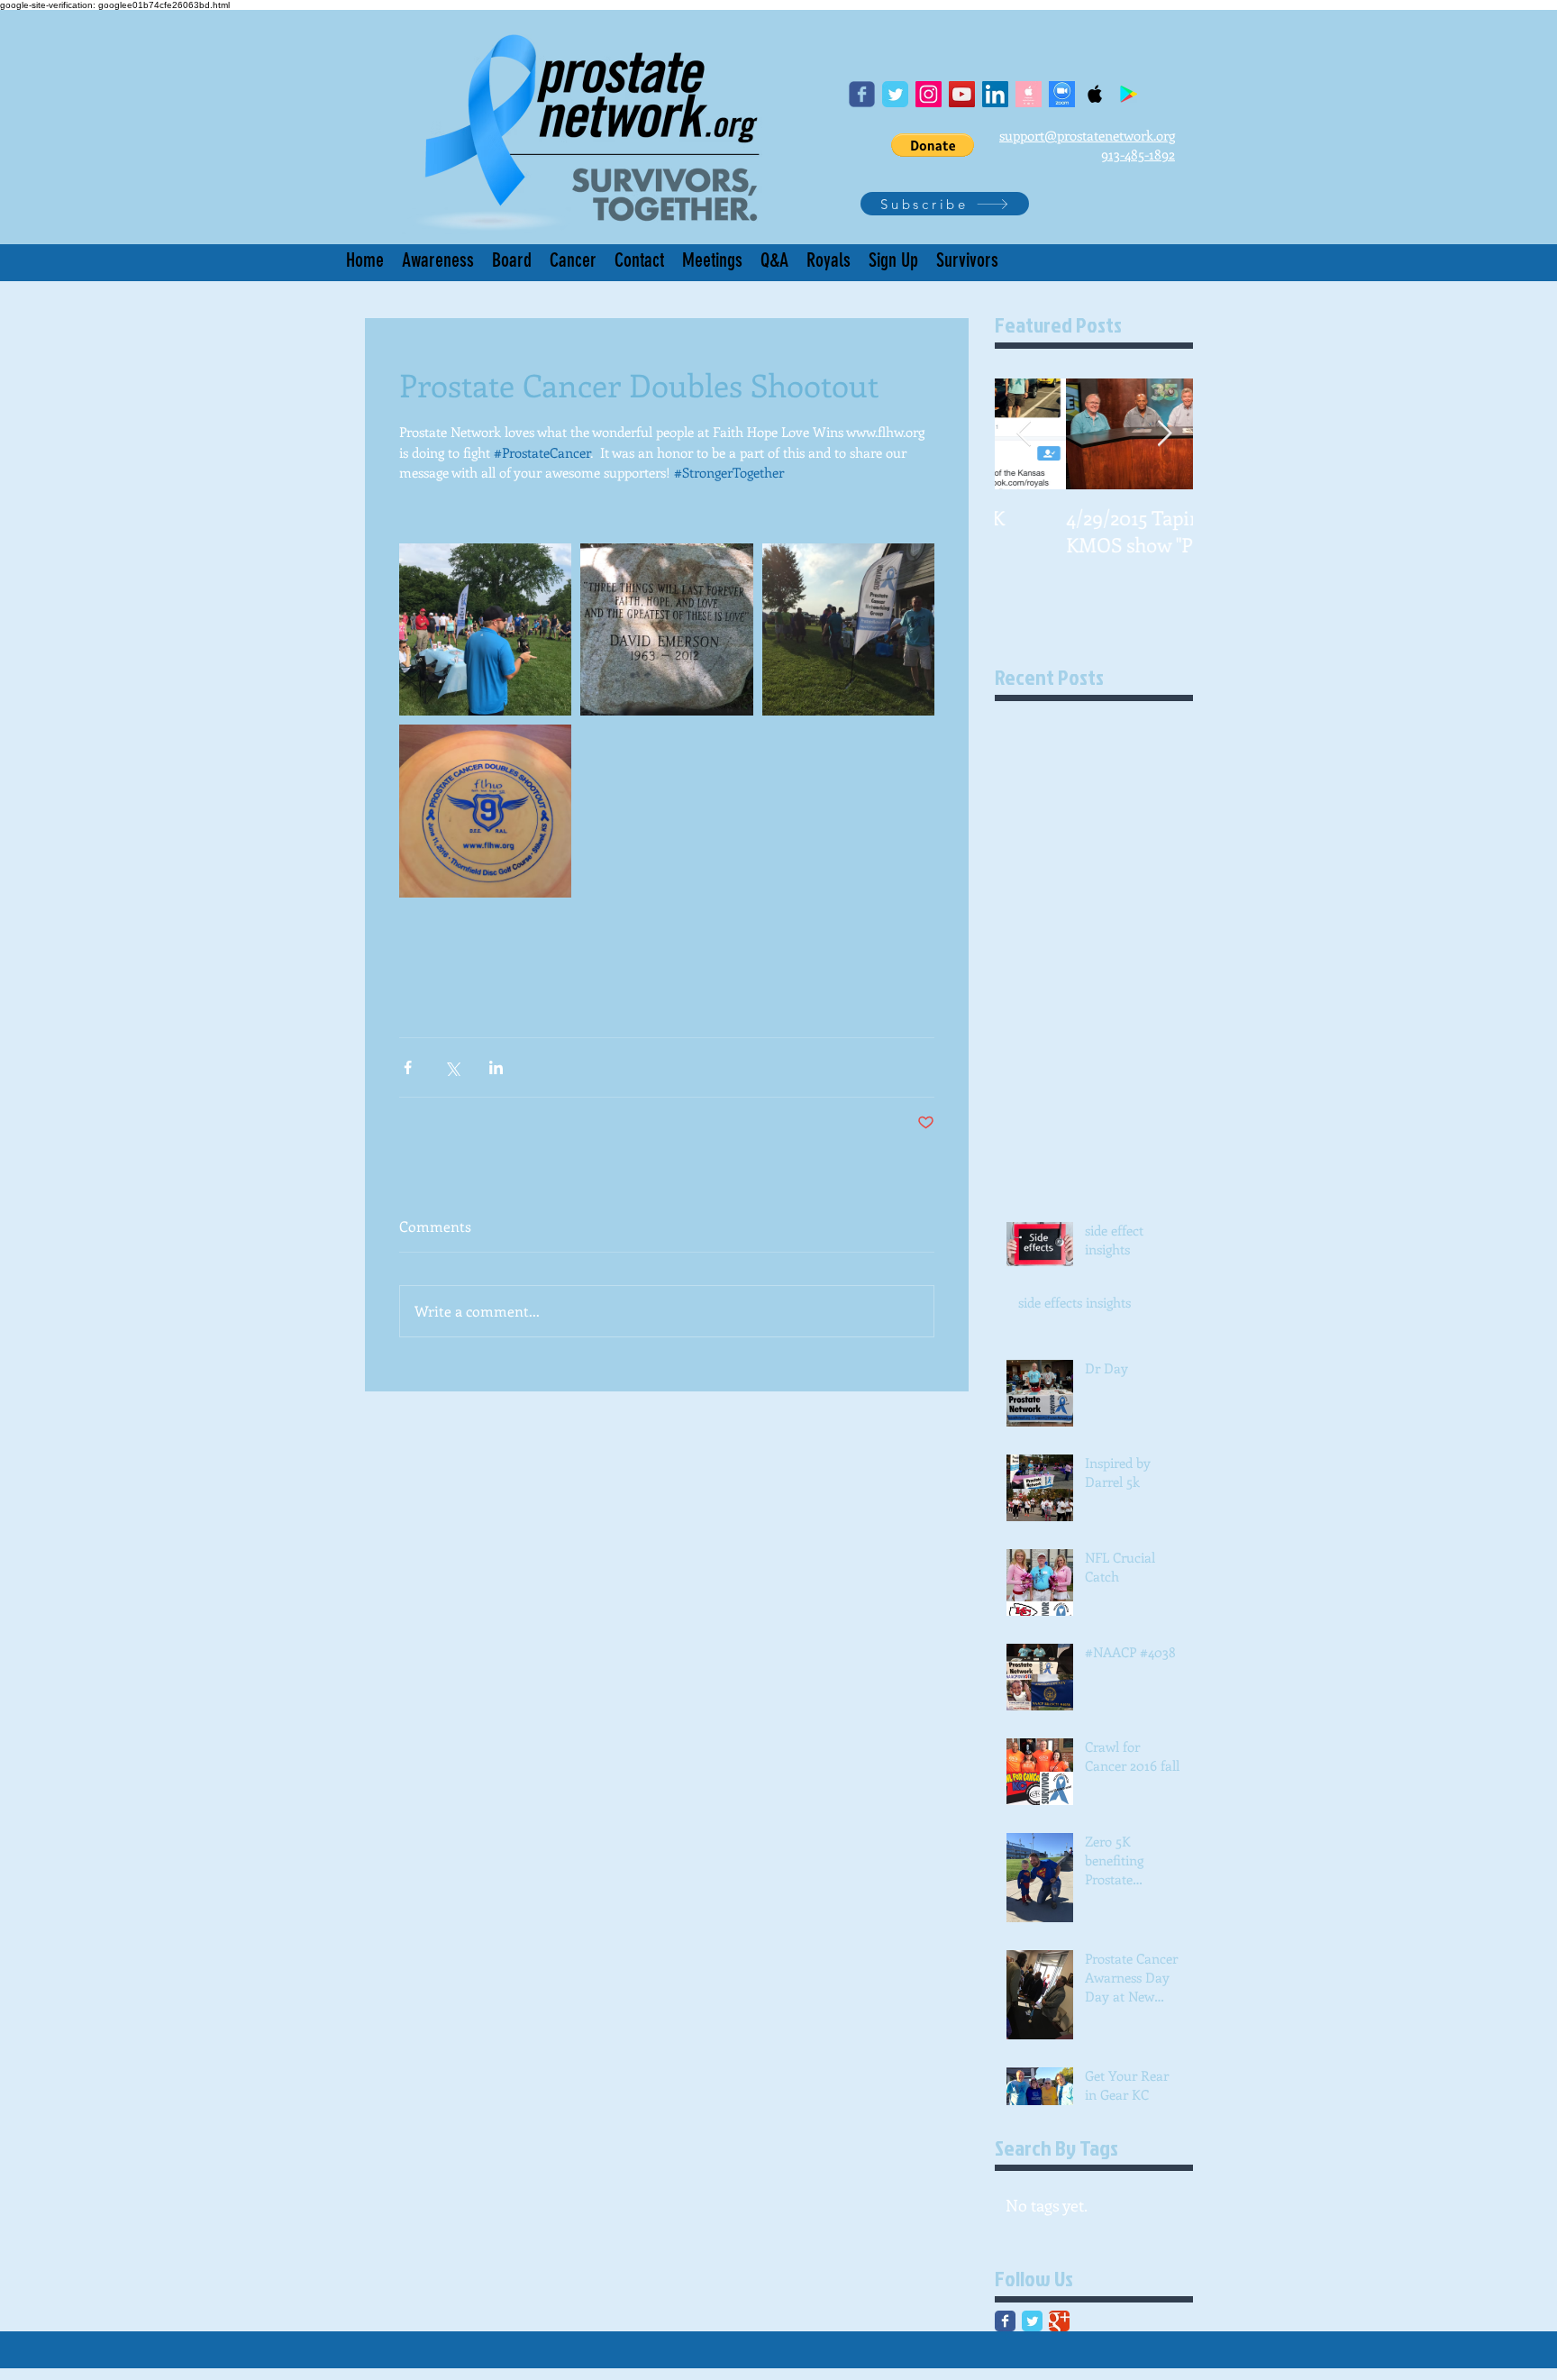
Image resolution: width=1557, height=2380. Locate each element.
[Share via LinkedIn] (496, 1067)
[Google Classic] (1059, 2321)
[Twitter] (895, 94)
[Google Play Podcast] (1129, 94)
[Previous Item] (1024, 434)
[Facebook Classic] (1005, 2321)
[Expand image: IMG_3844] (848, 629)
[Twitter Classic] (1032, 2321)
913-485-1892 (1138, 154)
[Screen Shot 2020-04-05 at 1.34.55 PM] (1062, 94)
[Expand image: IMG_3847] (666, 629)
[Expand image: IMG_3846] (485, 629)
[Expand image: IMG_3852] (485, 811)
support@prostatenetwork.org (1087, 135)
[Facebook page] (862, 94)
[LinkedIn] (995, 94)
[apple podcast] (1029, 94)
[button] (933, 145)
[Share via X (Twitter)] (452, 1067)
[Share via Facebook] (408, 1067)
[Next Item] (1164, 434)
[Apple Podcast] (1095, 94)
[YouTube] (962, 94)
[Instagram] (929, 94)
